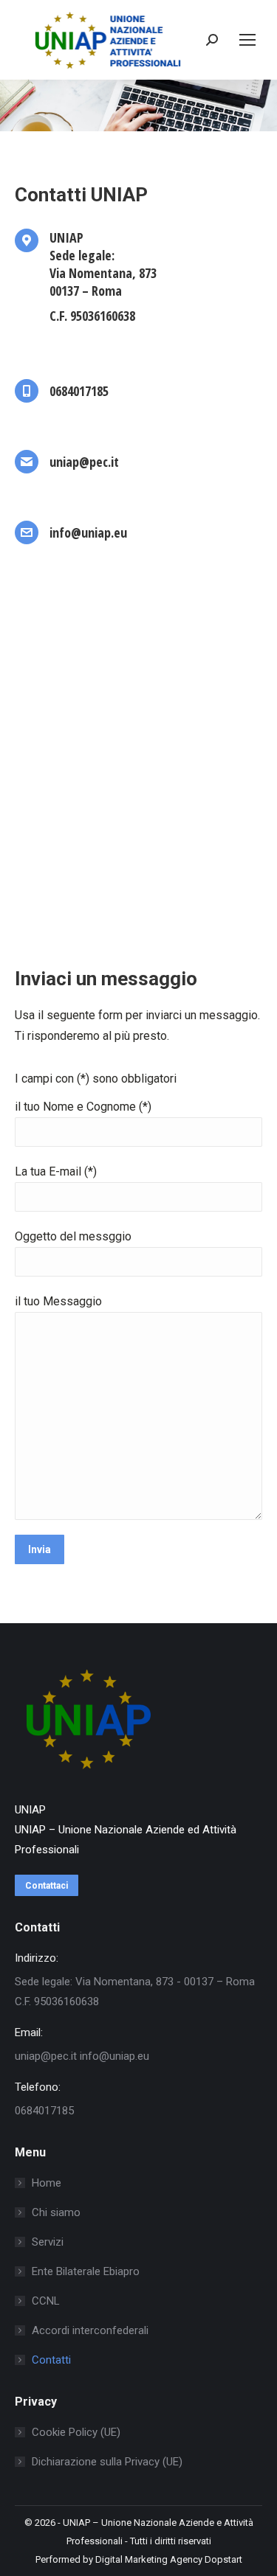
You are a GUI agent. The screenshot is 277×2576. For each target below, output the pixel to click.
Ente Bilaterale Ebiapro (86, 2271)
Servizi (48, 2242)
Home (47, 2183)
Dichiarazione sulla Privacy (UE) (107, 2462)
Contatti (51, 2360)
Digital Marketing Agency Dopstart (169, 2559)
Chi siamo (56, 2212)
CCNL (46, 2301)
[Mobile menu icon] (247, 40)
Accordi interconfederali (90, 2330)
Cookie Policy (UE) (76, 2432)
